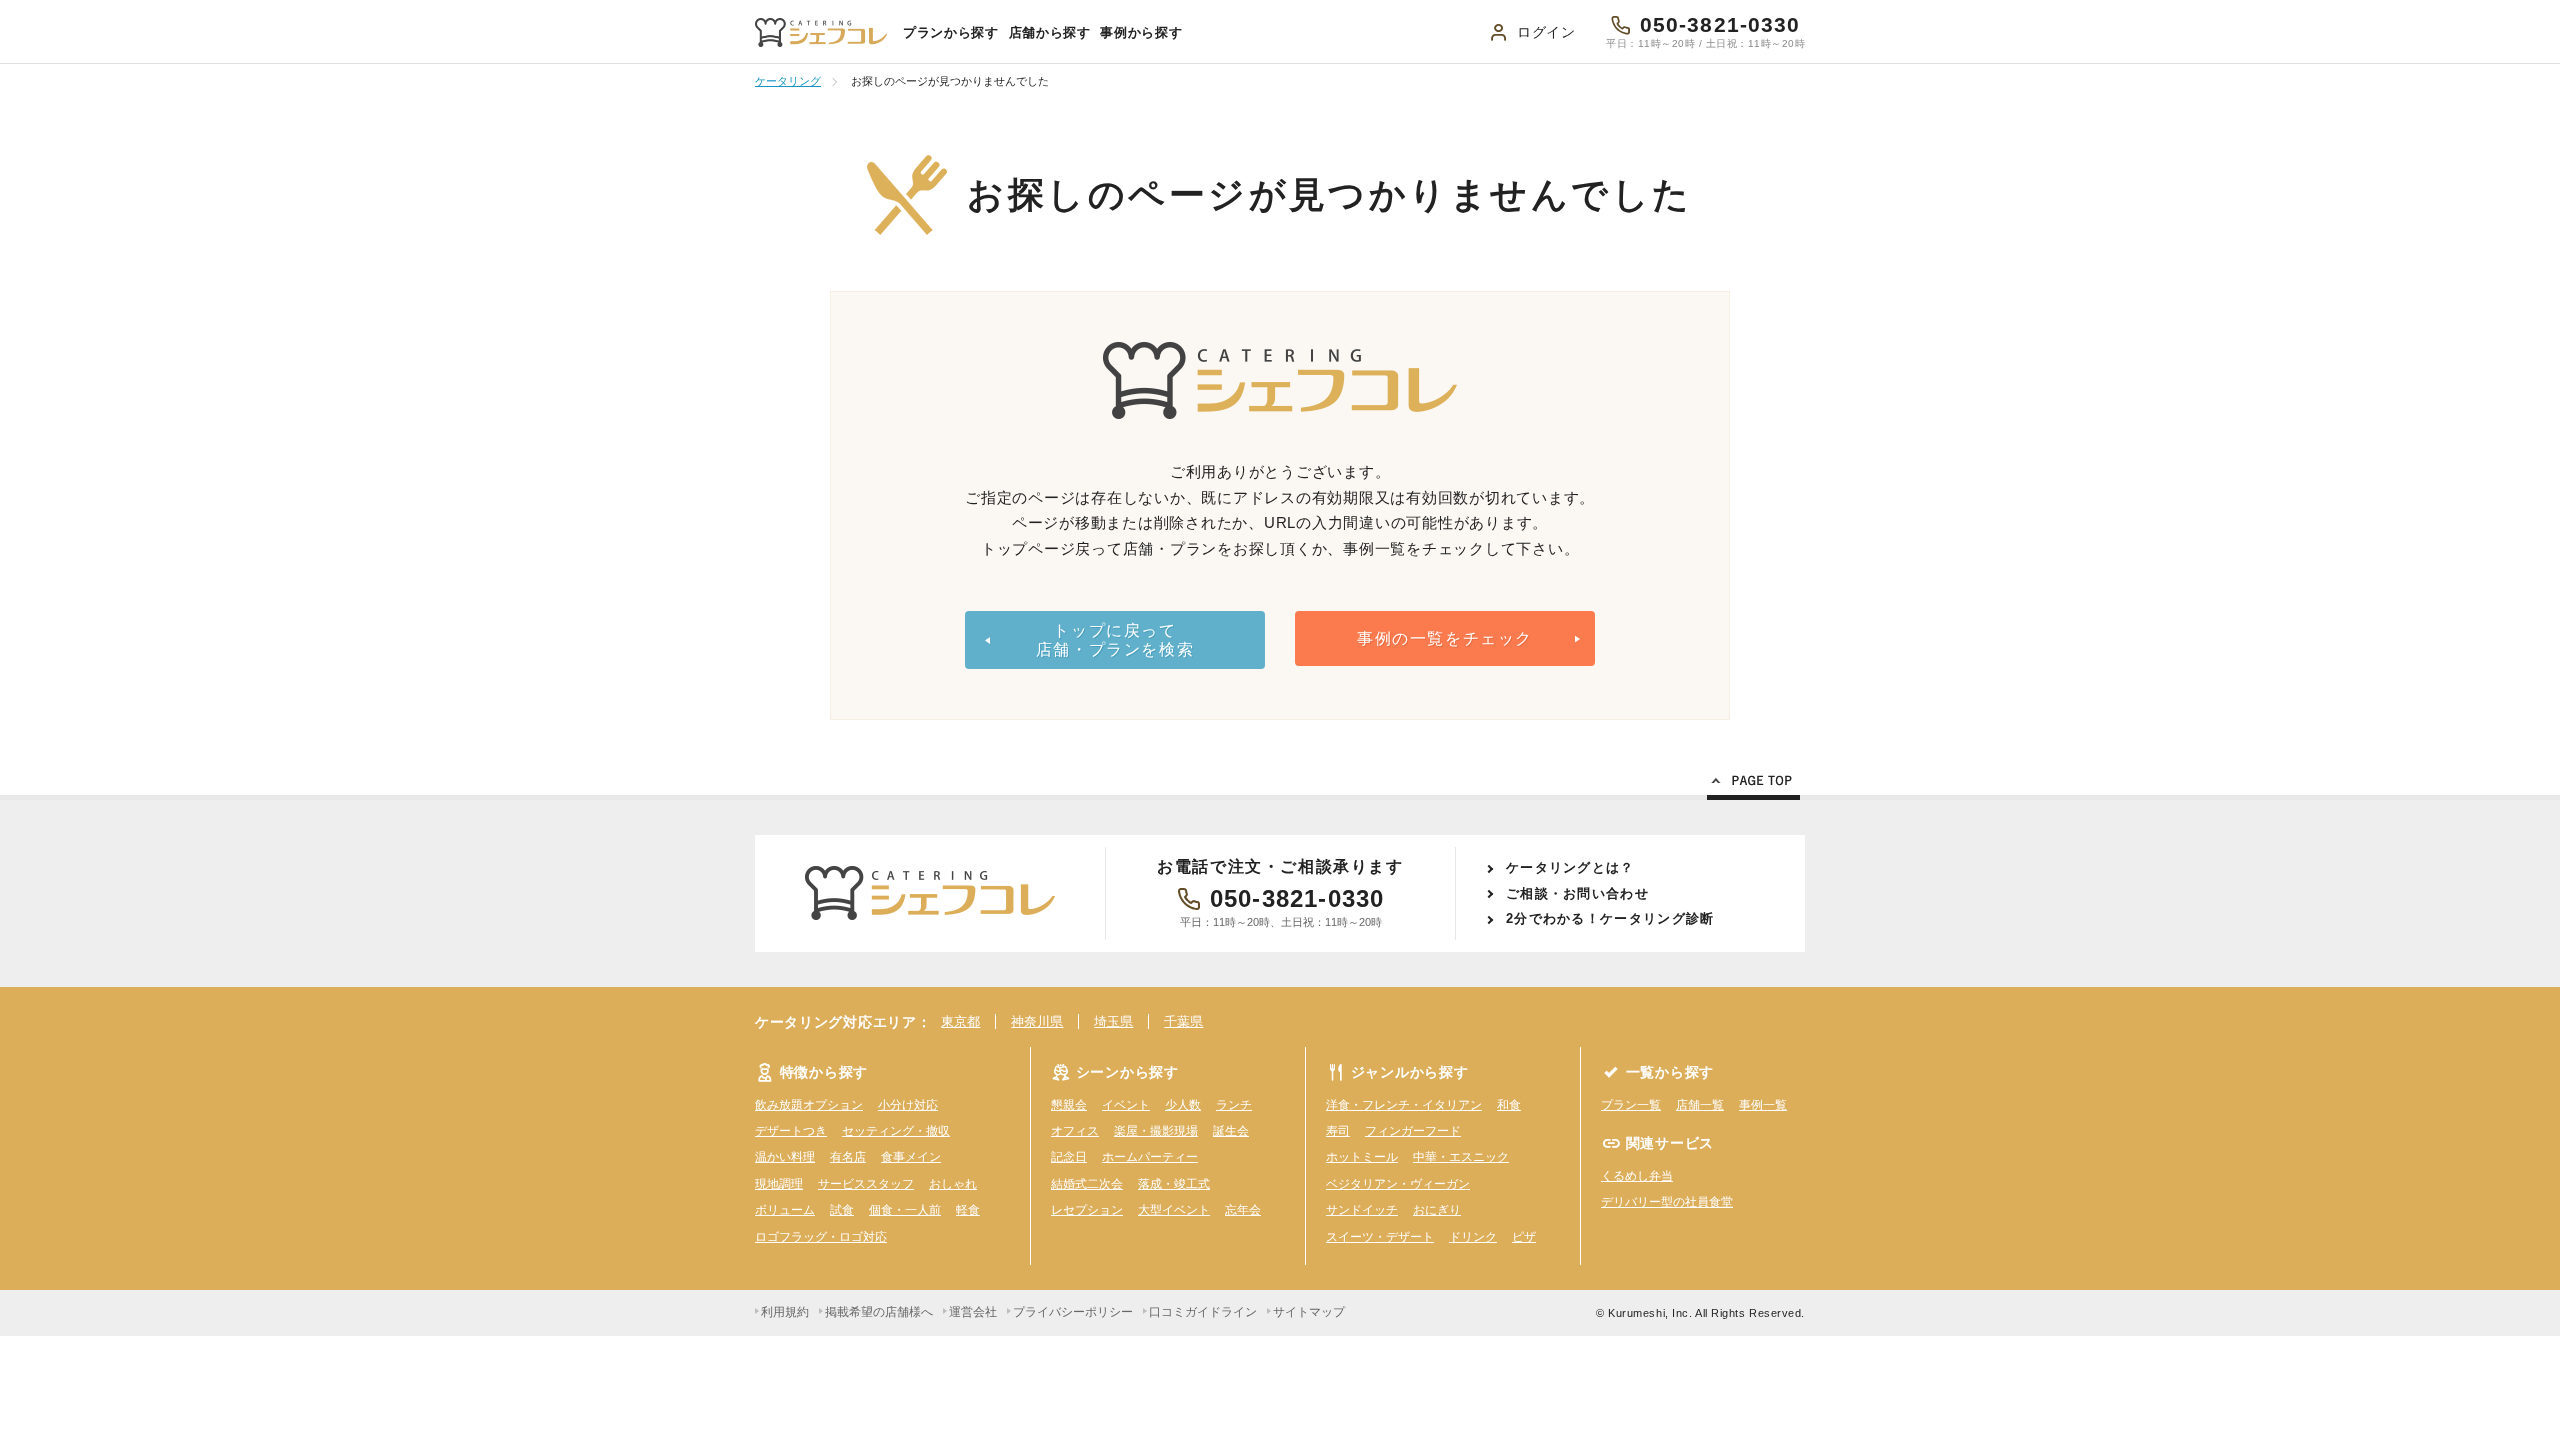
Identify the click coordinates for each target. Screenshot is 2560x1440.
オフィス (1075, 1131)
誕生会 (1231, 1131)
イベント (1126, 1105)
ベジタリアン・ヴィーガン (1398, 1184)
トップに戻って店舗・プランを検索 (1115, 640)
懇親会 (1069, 1105)
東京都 (960, 1021)
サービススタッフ (866, 1184)
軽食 (968, 1210)
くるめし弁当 (1637, 1176)
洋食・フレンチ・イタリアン (1404, 1105)
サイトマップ (1309, 1312)
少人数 (1183, 1105)
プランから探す (951, 32)
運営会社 (973, 1312)
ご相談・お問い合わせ (1577, 893)
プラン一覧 (1631, 1105)
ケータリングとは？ (1570, 867)
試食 (842, 1210)
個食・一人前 (905, 1210)
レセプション (1087, 1210)
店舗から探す (1050, 32)
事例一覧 (1763, 1105)
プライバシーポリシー (1073, 1312)
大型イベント (1174, 1210)
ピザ (1524, 1237)
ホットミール (1362, 1157)
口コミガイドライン (1203, 1312)
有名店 (848, 1157)
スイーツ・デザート (1380, 1237)
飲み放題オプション (809, 1105)
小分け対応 (908, 1105)
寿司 (1338, 1131)
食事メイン (911, 1157)
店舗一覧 (1700, 1105)
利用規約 (785, 1312)
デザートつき (791, 1131)
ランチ (1234, 1105)
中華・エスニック (1461, 1157)
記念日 (1069, 1157)
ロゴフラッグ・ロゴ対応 (821, 1237)
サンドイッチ (1362, 1210)
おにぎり (1437, 1210)
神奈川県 (1037, 1021)
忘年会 (1243, 1210)
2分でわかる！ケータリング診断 (1610, 918)
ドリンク (1473, 1237)
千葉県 (1183, 1021)
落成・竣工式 (1174, 1184)
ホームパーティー (1150, 1157)
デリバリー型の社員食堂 (1667, 1202)
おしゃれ (953, 1184)
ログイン (1546, 32)
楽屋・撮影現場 (1156, 1131)
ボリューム (785, 1210)
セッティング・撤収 (896, 1131)
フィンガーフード (1413, 1131)
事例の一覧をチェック (1445, 638)
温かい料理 (785, 1157)
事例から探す (1141, 32)
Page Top (1753, 784)
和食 (1509, 1105)
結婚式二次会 (1087, 1184)
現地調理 (779, 1184)
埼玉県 (1113, 1021)
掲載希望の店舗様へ (879, 1312)
